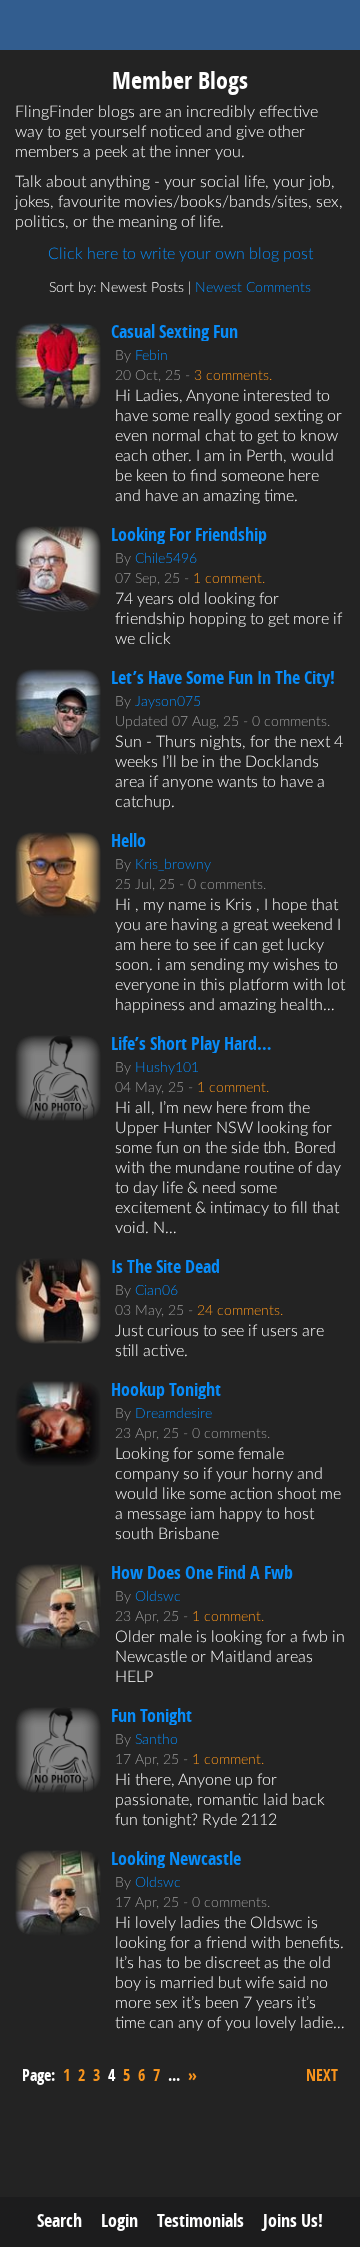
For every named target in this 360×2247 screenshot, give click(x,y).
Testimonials (200, 2220)
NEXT (322, 2075)
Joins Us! (293, 2220)
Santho (156, 1740)
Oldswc (158, 1597)
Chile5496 (166, 559)
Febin (151, 356)
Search (59, 2220)
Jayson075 (168, 702)
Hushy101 (167, 1068)
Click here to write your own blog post (180, 254)
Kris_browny (173, 865)
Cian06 (156, 1291)
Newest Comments (253, 288)
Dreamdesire (173, 1414)
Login (119, 2220)
